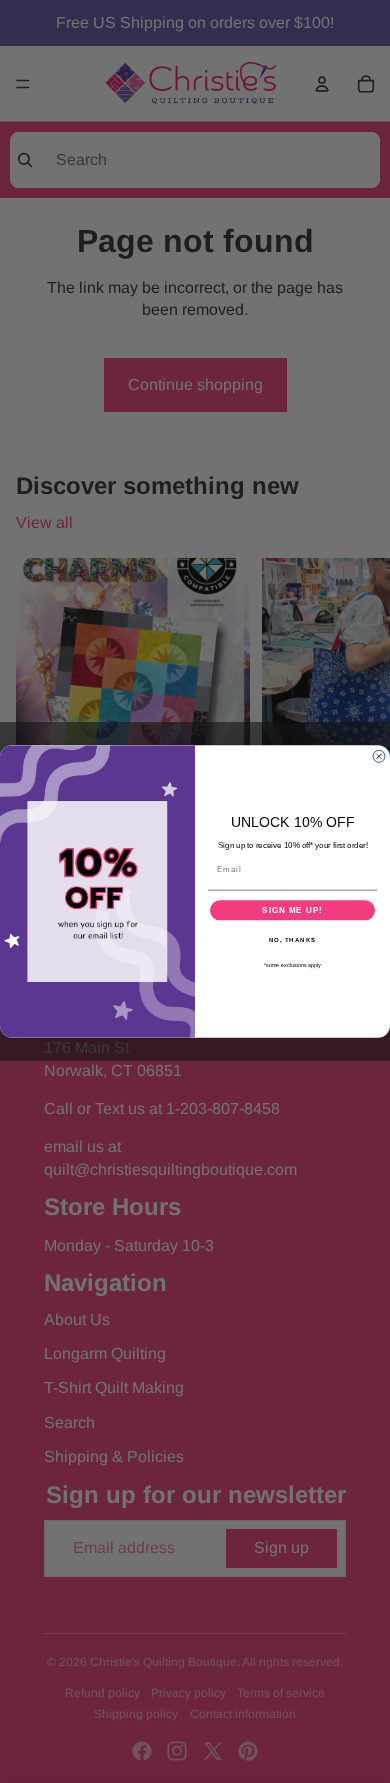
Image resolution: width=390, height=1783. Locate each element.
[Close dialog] (379, 756)
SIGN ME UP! (292, 910)
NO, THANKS (293, 940)
